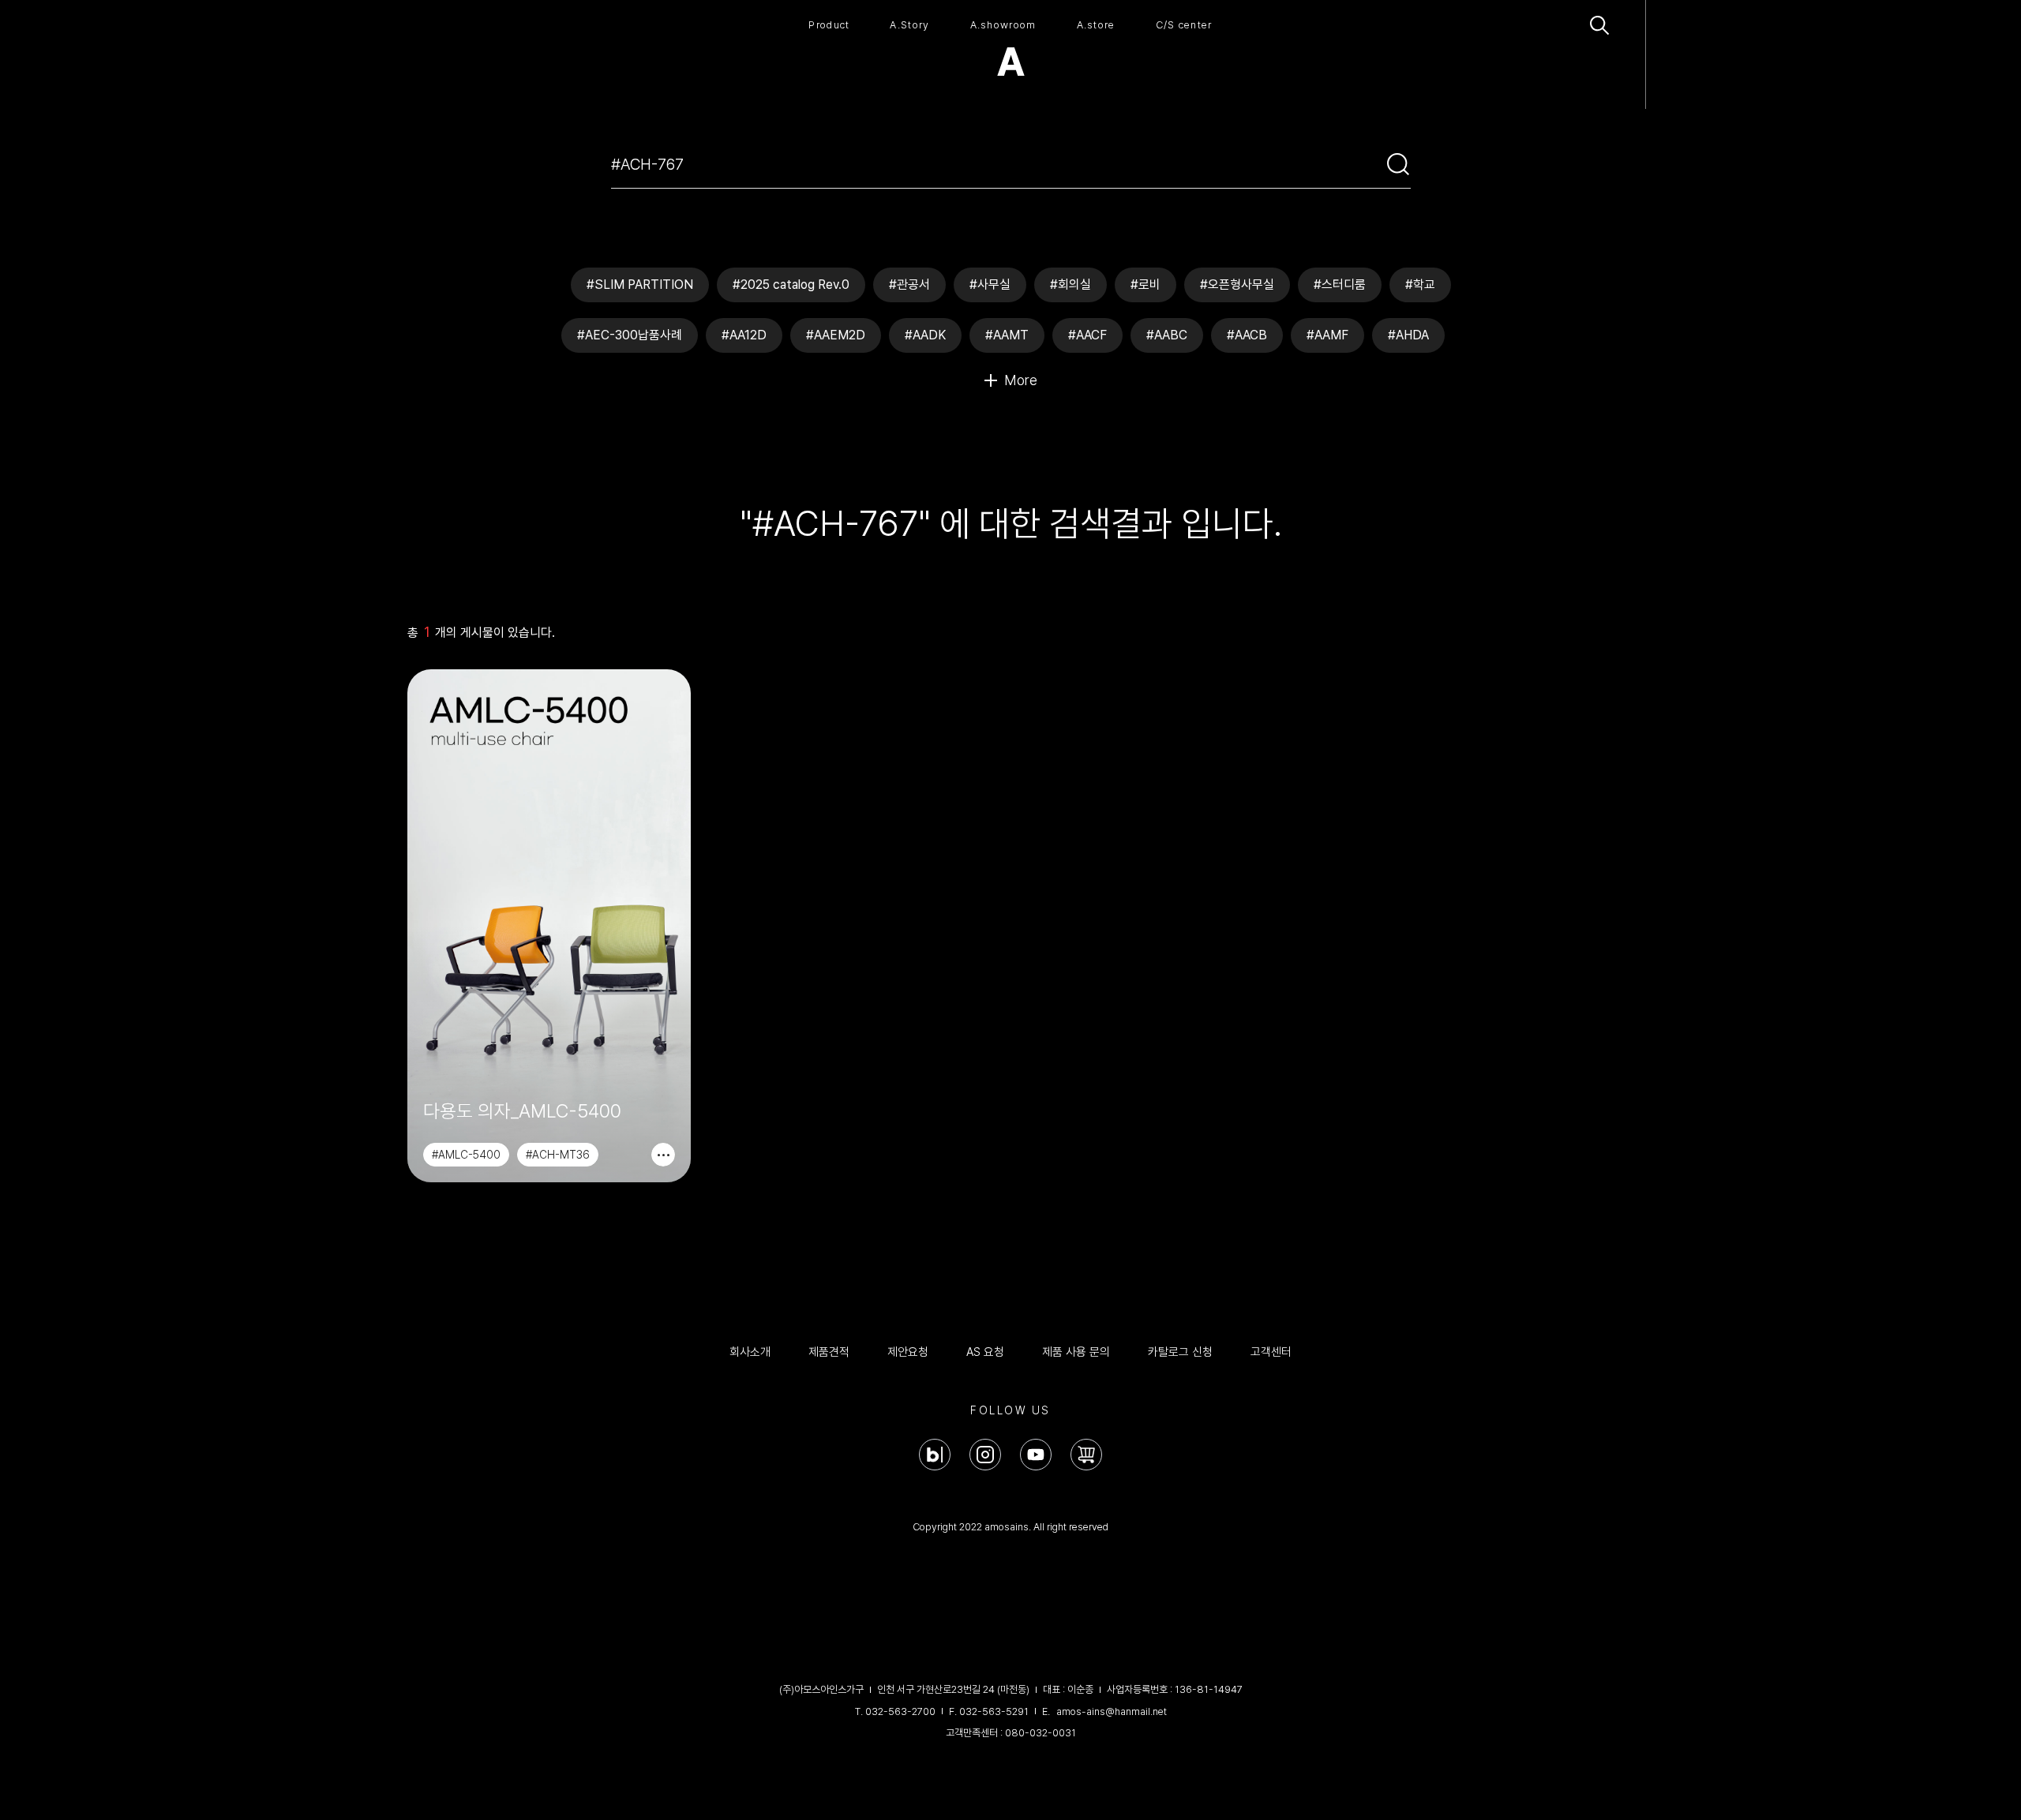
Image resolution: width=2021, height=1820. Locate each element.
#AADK (925, 335)
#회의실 (1070, 285)
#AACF (1087, 335)
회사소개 (750, 1352)
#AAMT (1007, 335)
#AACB (1247, 335)
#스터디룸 (1340, 285)
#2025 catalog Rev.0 (791, 285)
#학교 (1420, 285)
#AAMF (1327, 335)
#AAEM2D (836, 335)
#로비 (1145, 285)
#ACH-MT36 (558, 1155)
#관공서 (909, 285)
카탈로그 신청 (1180, 1352)
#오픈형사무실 (1237, 285)
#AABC (1167, 335)
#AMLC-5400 (466, 1155)
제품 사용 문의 (1076, 1352)
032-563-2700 (900, 1711)
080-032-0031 (1040, 1733)
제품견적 (829, 1352)
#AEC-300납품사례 (630, 335)
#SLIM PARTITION (640, 285)
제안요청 (908, 1352)
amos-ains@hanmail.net (1112, 1711)
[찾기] (1398, 164)
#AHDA (1408, 335)
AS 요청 (985, 1352)
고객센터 (1271, 1352)
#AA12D (744, 335)
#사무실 (990, 285)
